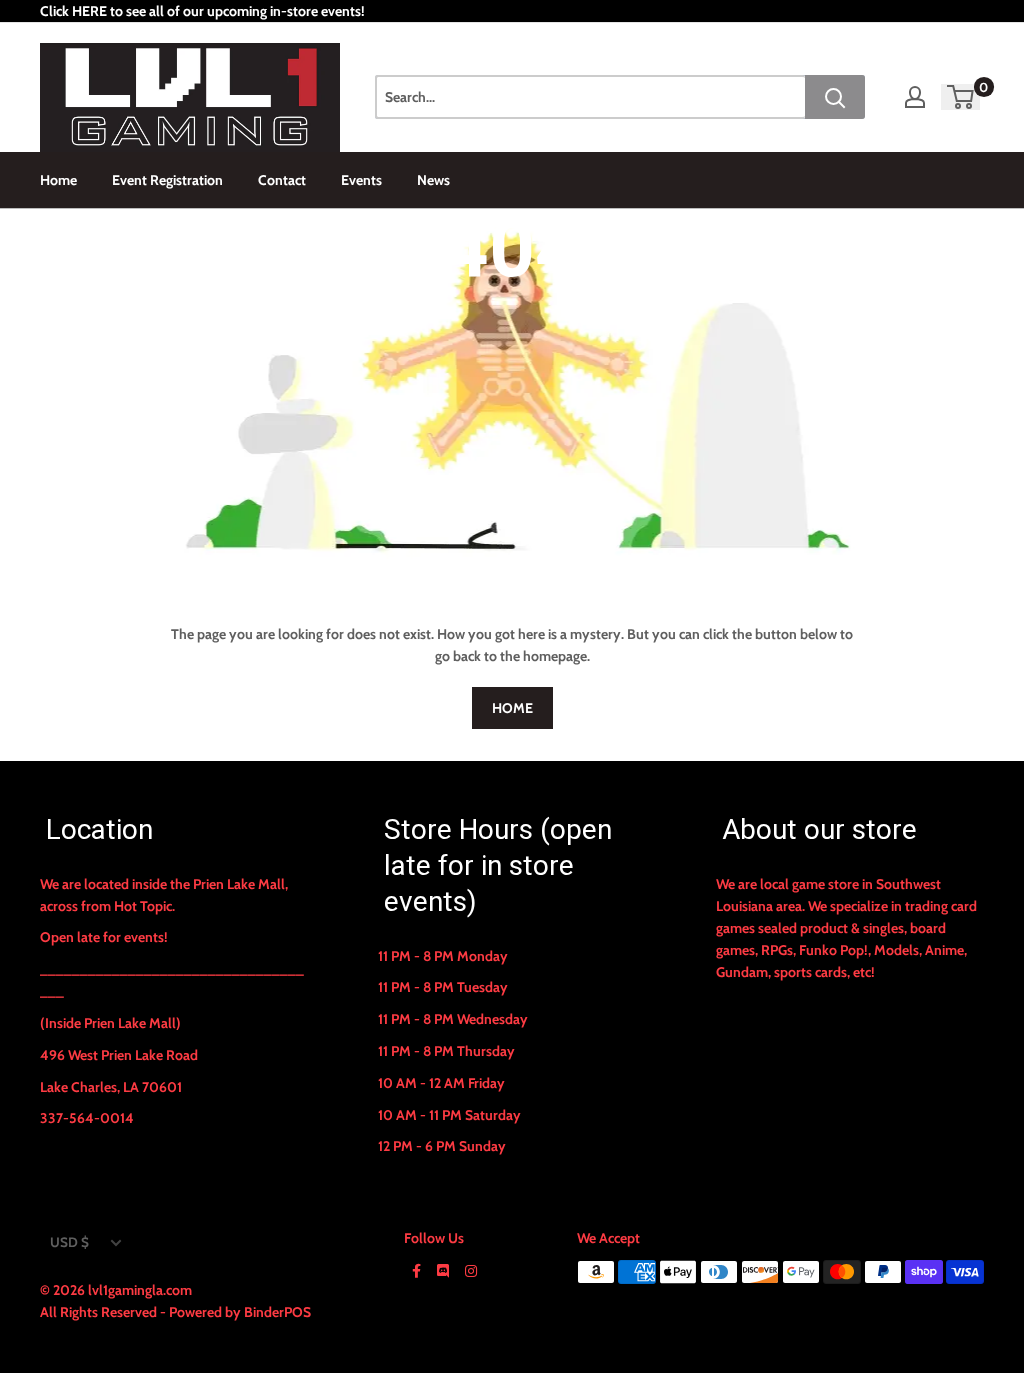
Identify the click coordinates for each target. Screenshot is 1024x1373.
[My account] (915, 97)
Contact (282, 180)
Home (58, 180)
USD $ (69, 1242)
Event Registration (167, 180)
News (433, 180)
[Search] (835, 97)
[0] (961, 97)
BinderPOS (277, 1312)
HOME (512, 708)
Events (361, 180)
